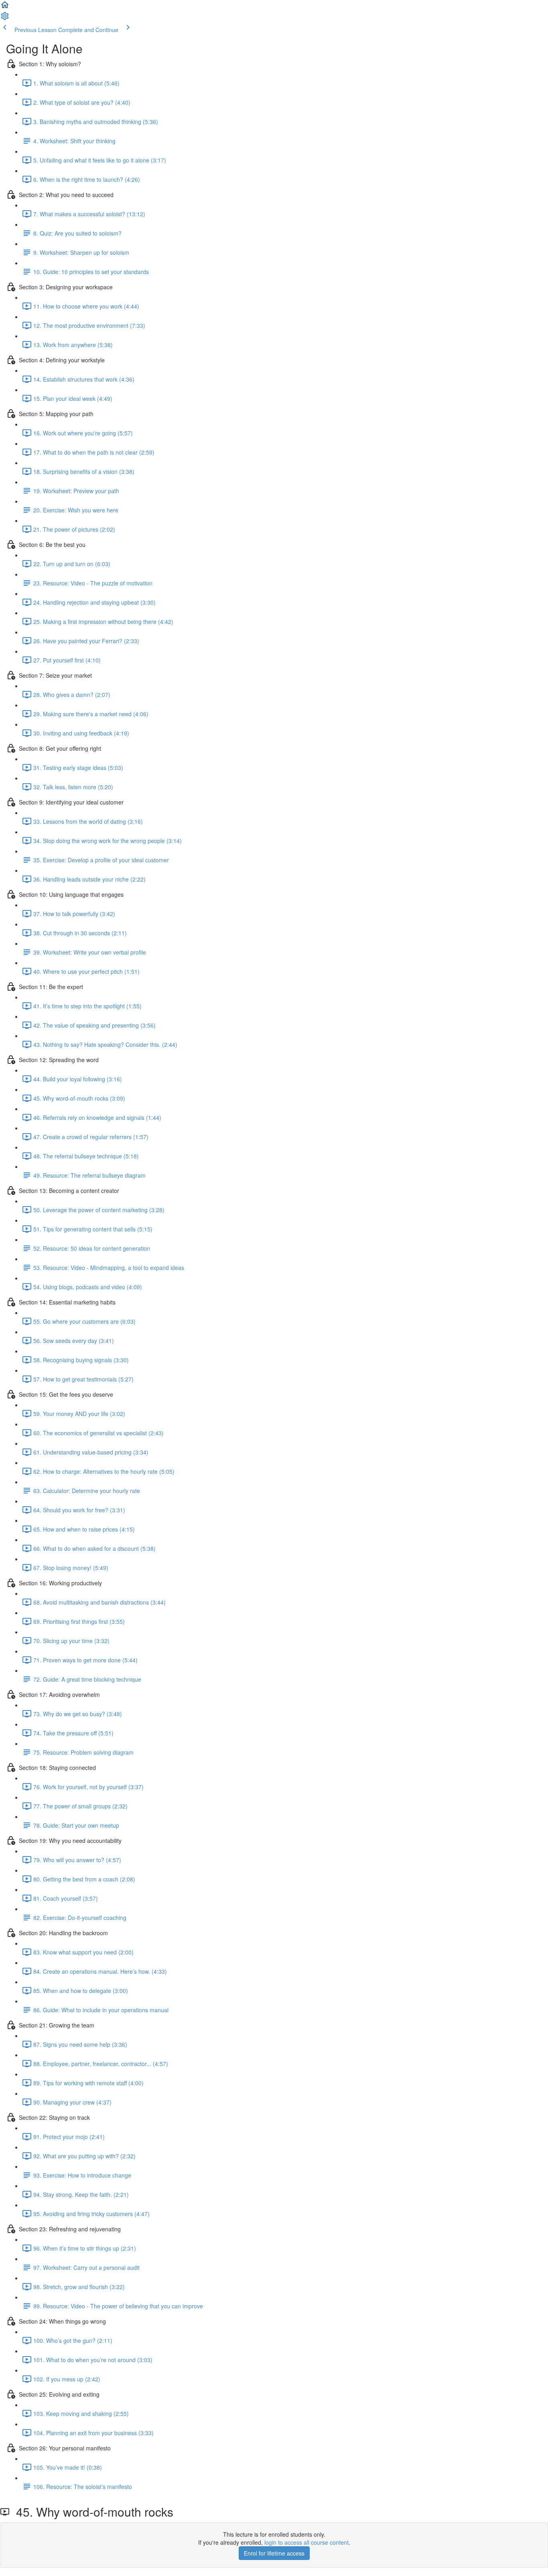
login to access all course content (306, 2542)
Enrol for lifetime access (274, 2553)
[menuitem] (5, 18)
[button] (5, 7)
